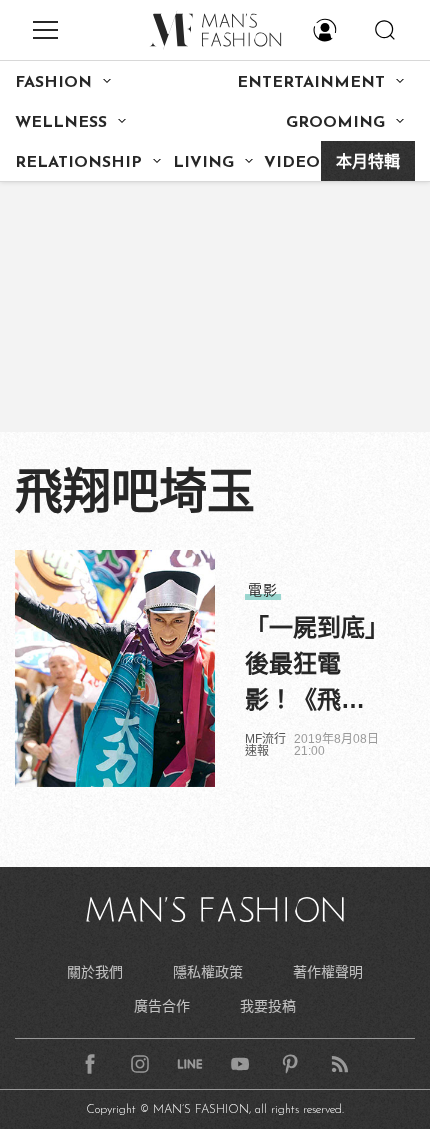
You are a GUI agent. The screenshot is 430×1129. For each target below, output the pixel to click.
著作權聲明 (328, 972)
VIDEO (292, 163)
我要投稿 (268, 1006)
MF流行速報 (265, 745)
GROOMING (335, 123)
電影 (263, 590)
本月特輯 (368, 163)
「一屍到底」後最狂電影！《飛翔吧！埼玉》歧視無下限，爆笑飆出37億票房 (311, 666)
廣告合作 (162, 1006)
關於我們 (95, 972)
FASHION (53, 83)
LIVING (203, 163)
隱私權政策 (208, 972)
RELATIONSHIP (78, 163)
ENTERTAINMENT (311, 83)
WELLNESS (61, 123)
